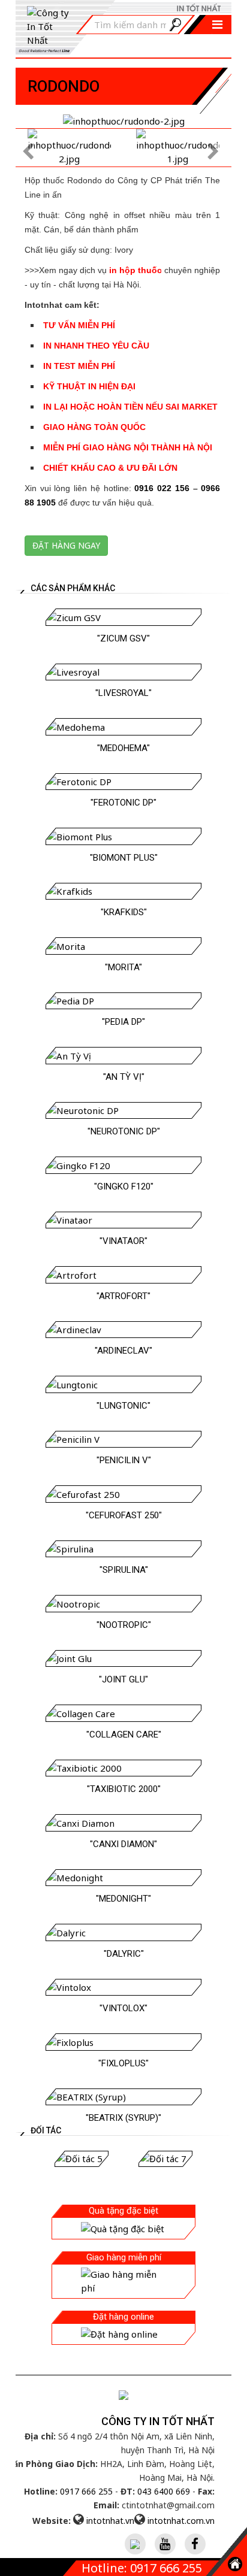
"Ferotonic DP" (123, 803)
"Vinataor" (123, 1241)
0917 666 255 (86, 2491)
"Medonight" (123, 1899)
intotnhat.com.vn (181, 2521)
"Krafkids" (124, 912)
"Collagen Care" (124, 1735)
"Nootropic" (124, 1625)
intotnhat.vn (110, 2521)
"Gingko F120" (124, 1186)
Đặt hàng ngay (66, 545)
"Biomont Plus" (124, 858)
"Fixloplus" (123, 2063)
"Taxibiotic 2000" (124, 1789)
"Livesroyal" (123, 693)
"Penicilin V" (124, 1460)
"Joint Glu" (123, 1679)
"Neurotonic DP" (124, 1131)
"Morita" (123, 967)
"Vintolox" (123, 2008)
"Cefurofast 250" (124, 1515)
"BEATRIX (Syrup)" (123, 2118)
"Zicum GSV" (123, 638)
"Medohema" (123, 748)
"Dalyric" (124, 1954)
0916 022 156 (162, 488)
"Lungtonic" (123, 1406)
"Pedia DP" (123, 1022)
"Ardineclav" (123, 1351)
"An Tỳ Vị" (124, 1077)
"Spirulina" (124, 1570)
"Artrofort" (123, 1296)
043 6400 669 (164, 2491)
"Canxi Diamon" (123, 1844)
